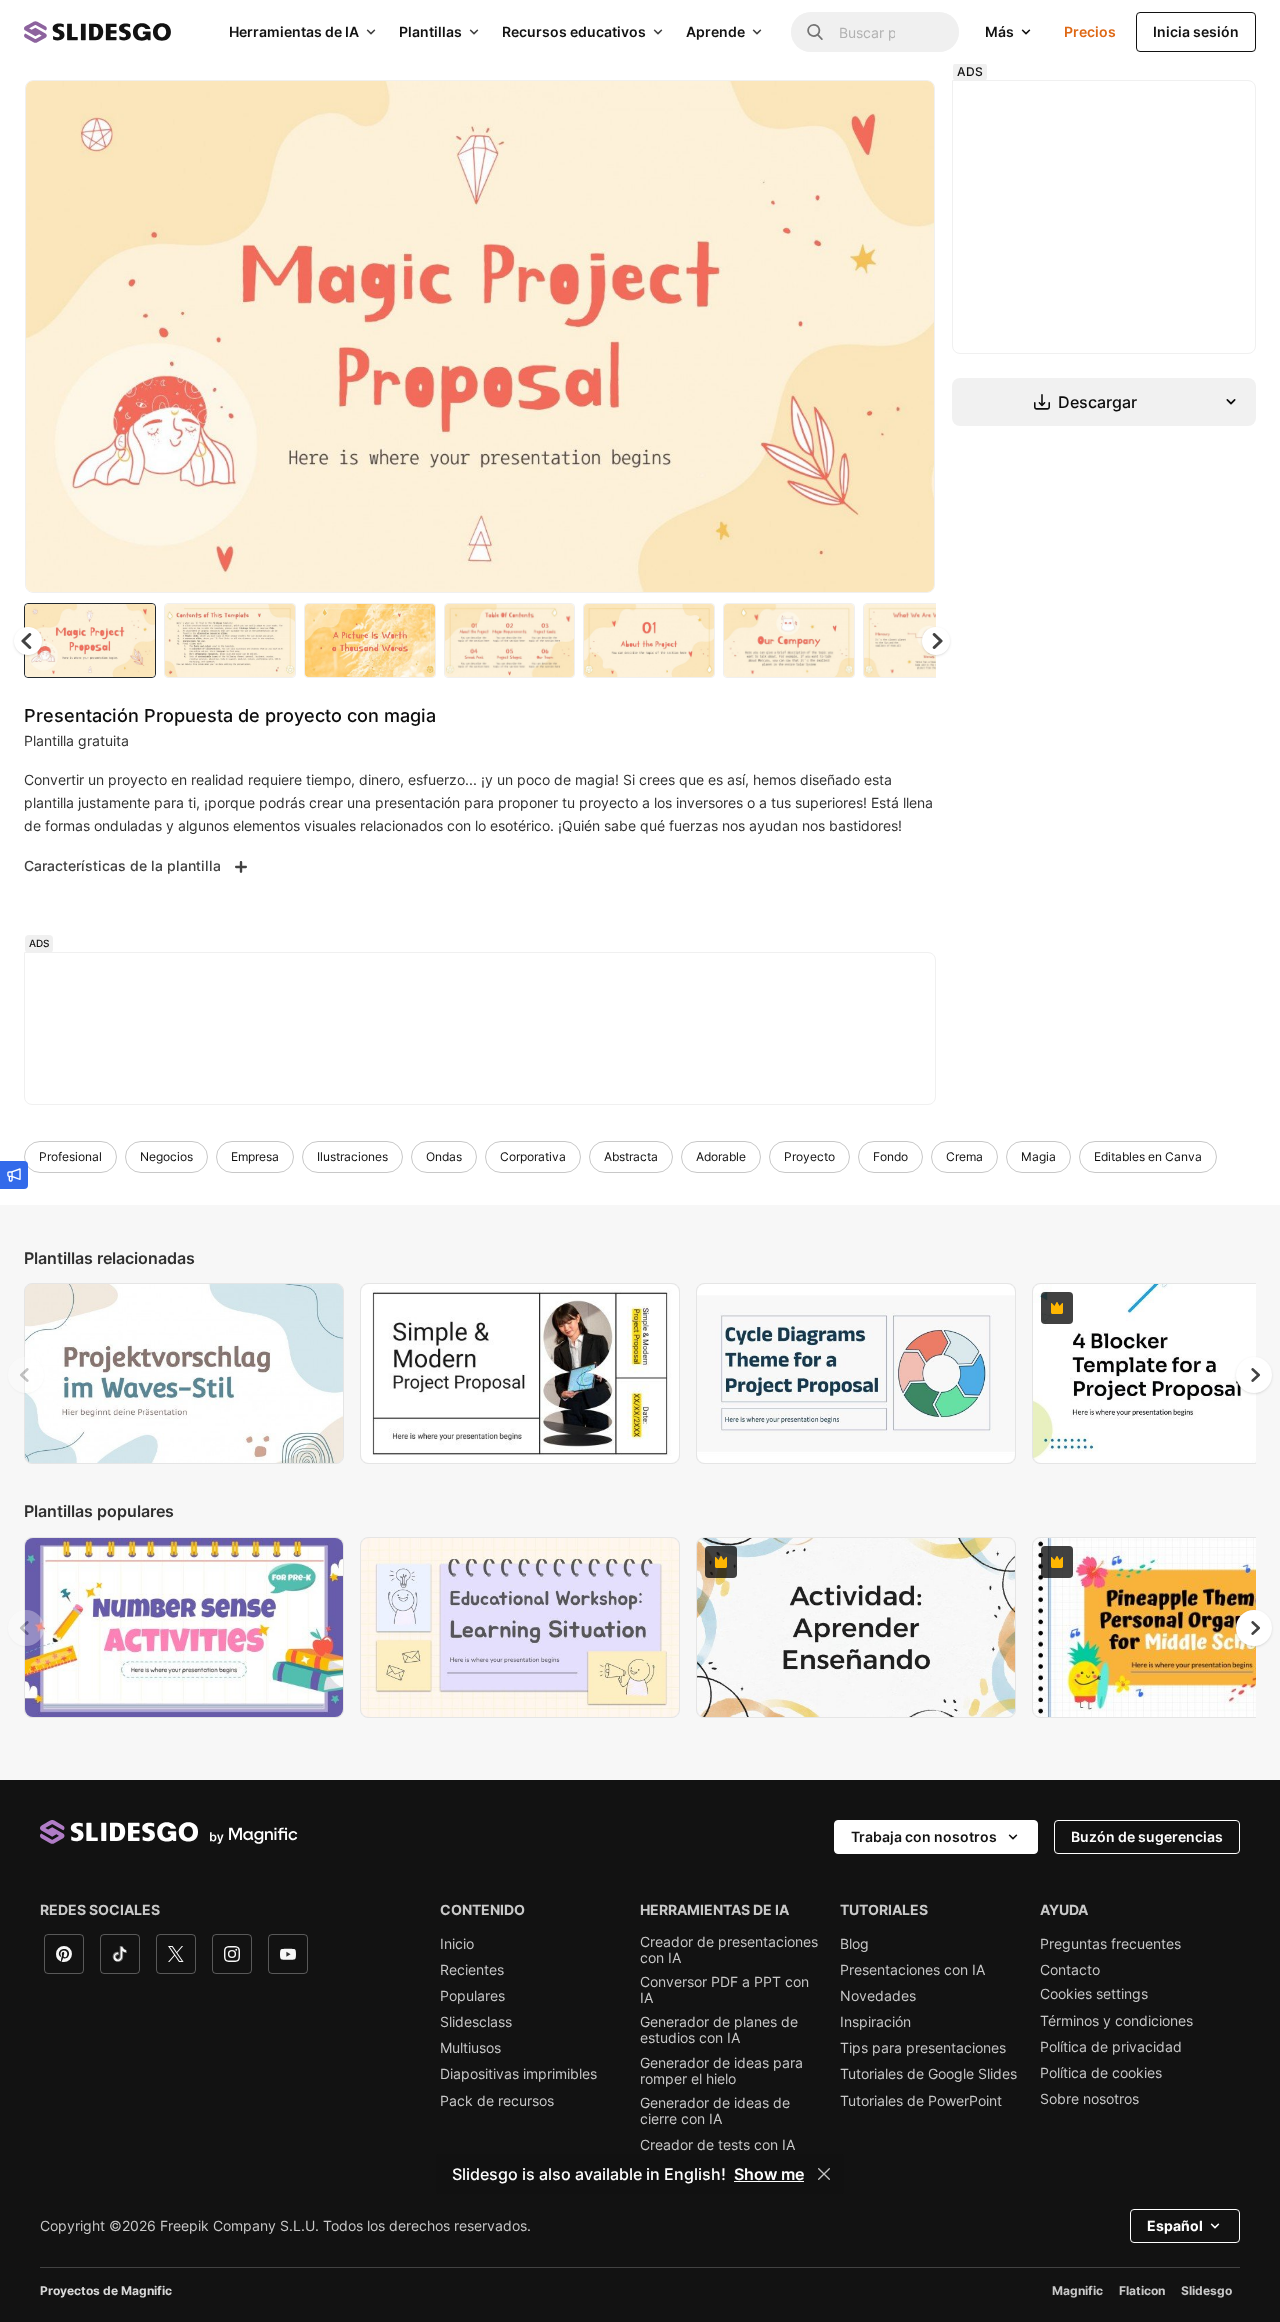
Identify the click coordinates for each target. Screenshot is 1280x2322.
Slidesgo (1206, 2290)
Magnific (1077, 2290)
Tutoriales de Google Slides (928, 2074)
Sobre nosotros (1089, 2099)
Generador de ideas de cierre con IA (715, 2111)
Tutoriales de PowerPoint (921, 2101)
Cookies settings (1094, 1994)
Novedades (878, 1996)
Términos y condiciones (1116, 2021)
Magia (1038, 1156)
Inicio (457, 1944)
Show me (769, 2174)
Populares (472, 1996)
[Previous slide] (26, 1375)
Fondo (890, 1156)
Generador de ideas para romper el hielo (721, 2071)
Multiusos (470, 2048)
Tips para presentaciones (923, 2048)
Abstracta (631, 1156)
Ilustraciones (352, 1156)
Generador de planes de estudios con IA (719, 2030)
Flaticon (1142, 2290)
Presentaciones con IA (912, 1970)
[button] (936, 641)
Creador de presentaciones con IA (729, 1950)
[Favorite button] (849, 112)
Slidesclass (476, 2022)
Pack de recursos (497, 2101)
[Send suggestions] (14, 1175)
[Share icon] (901, 112)
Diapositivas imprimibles (518, 2074)
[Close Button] (824, 2174)
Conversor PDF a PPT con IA (724, 1990)
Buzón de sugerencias (1147, 1836)
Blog (854, 1944)
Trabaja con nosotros (924, 1836)
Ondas (444, 1156)
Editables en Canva (1148, 1156)
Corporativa (533, 1156)
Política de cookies (1101, 2073)
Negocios (166, 1156)
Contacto (1070, 1970)
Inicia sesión (1196, 31)
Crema (964, 1156)
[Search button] (815, 32)
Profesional (70, 1156)
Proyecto (809, 1156)
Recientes (472, 1970)
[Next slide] (905, 337)
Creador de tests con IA (717, 2145)
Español (1175, 2225)
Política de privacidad (1111, 2047)
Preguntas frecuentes (1110, 1944)
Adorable (721, 1156)
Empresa (255, 1156)
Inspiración (875, 2022)
